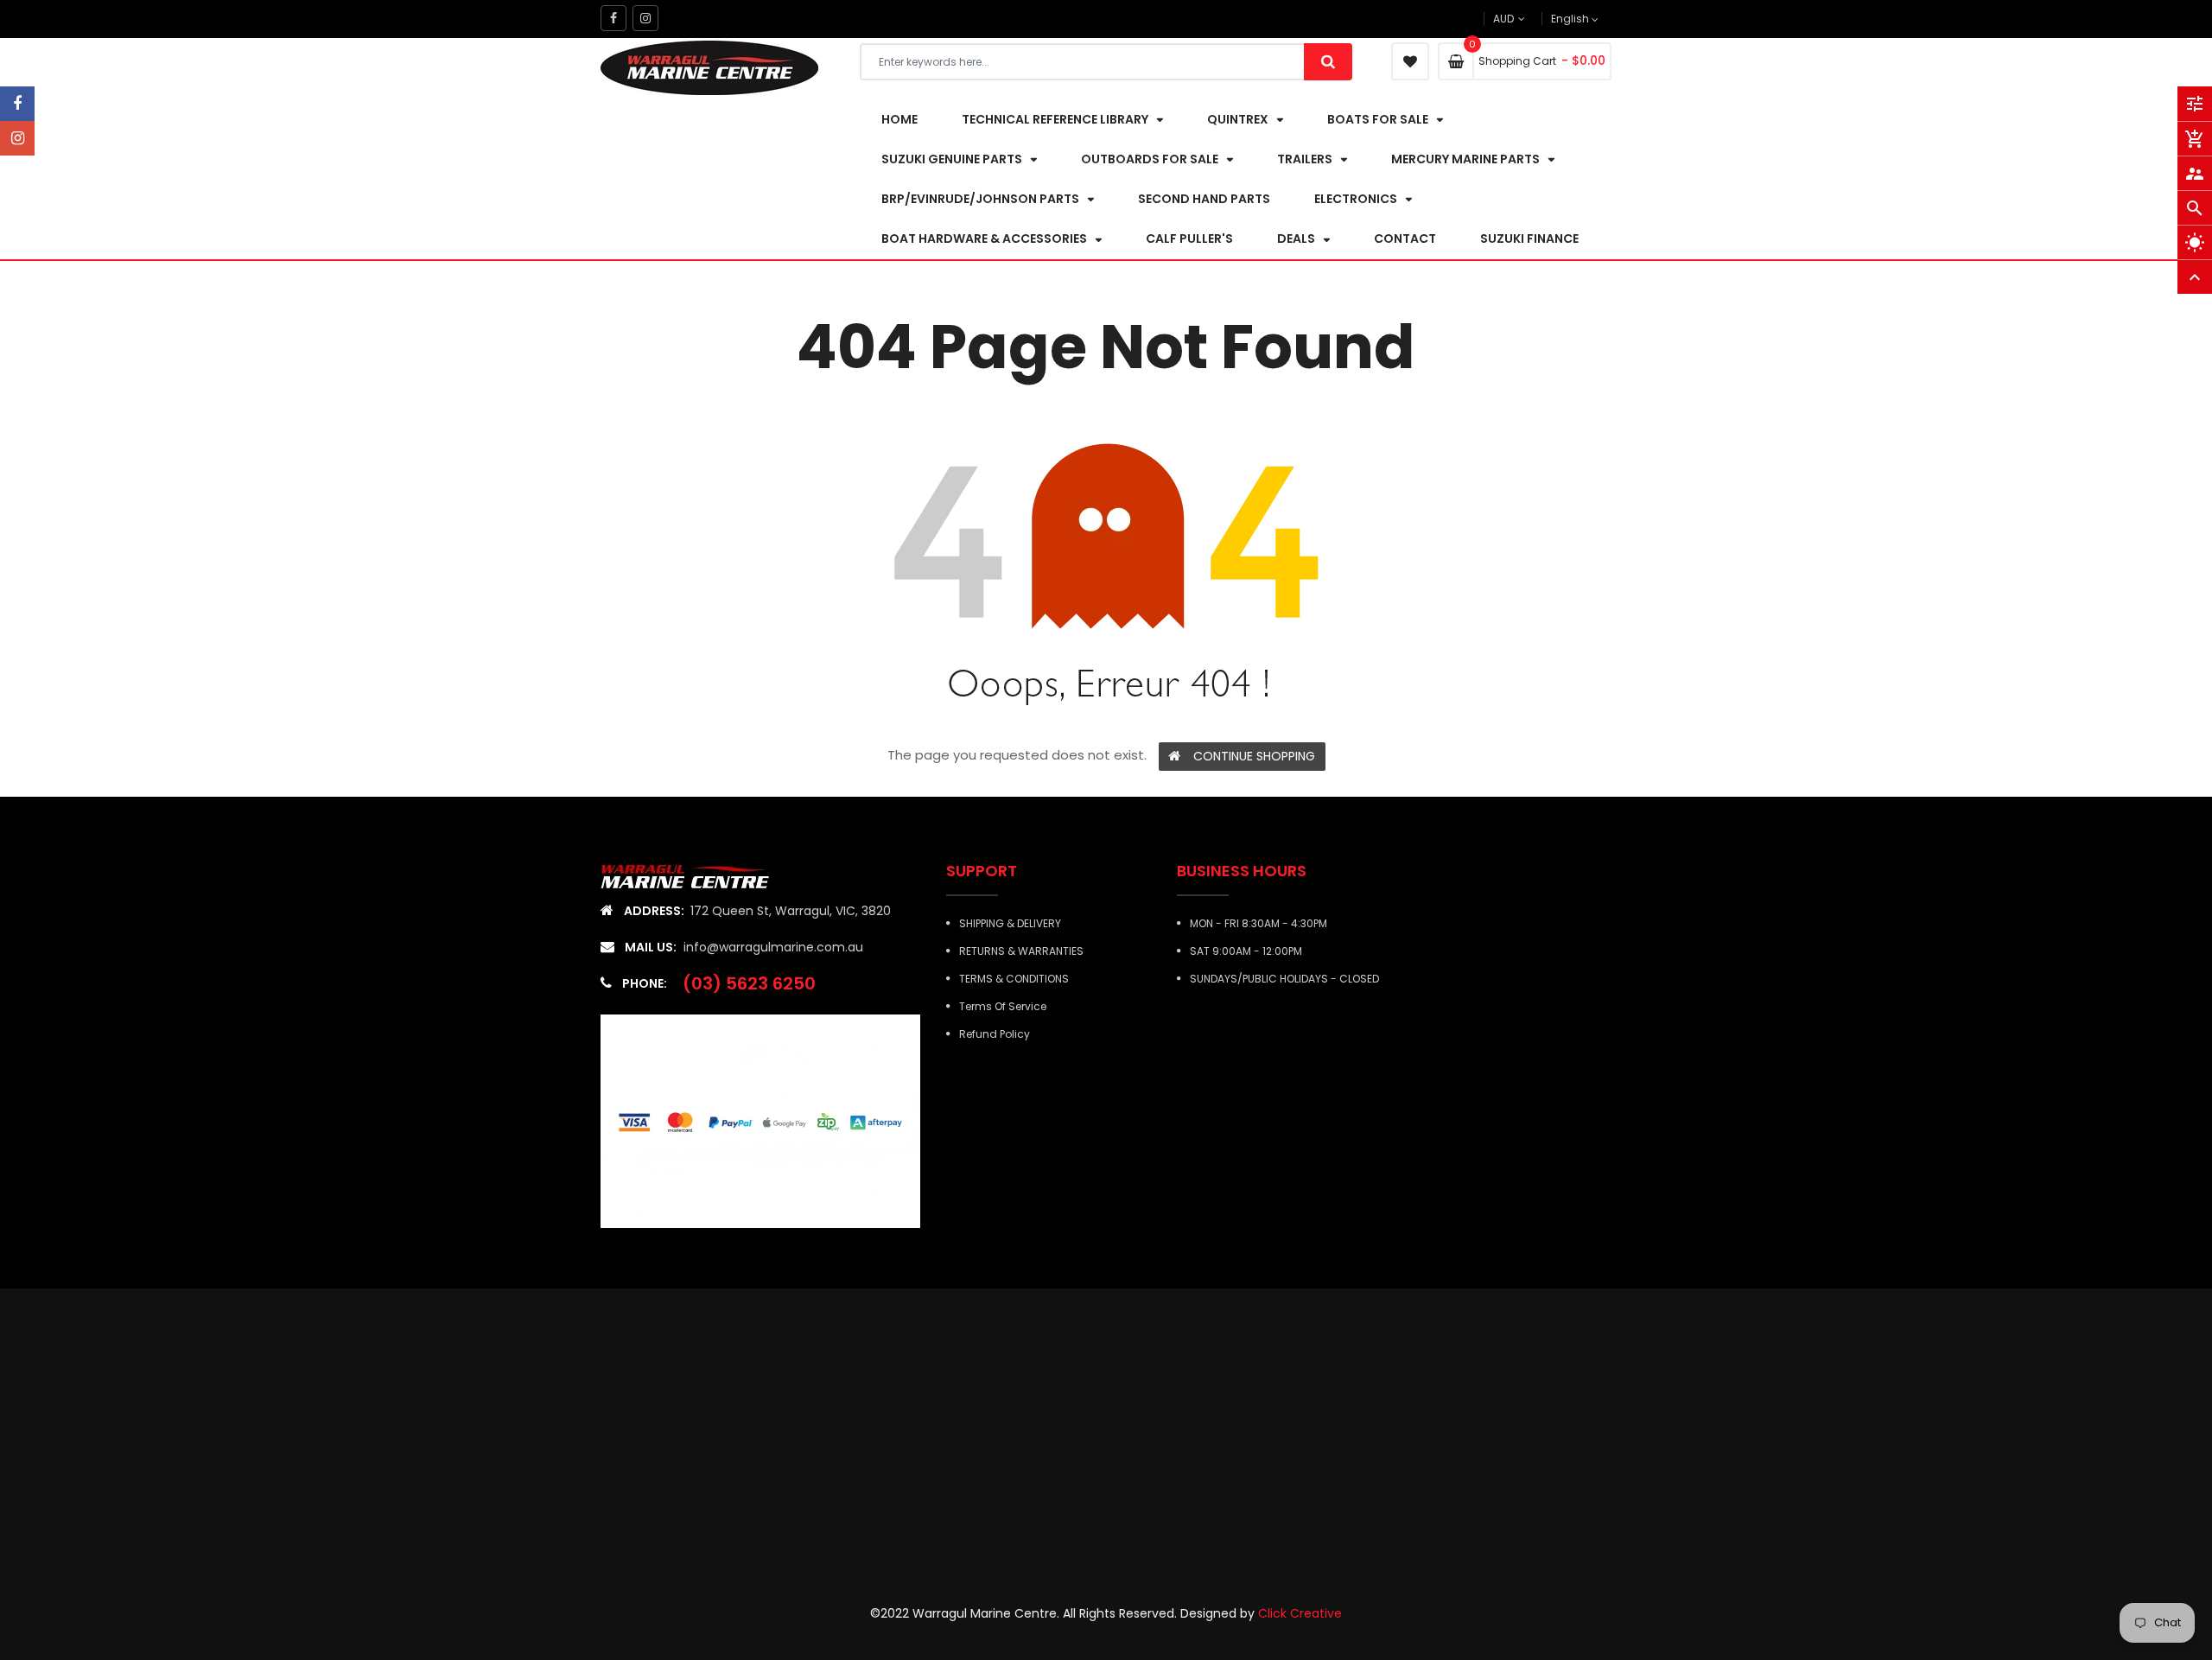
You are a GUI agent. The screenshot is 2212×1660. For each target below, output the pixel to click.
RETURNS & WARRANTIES (1021, 951)
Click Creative (1300, 1613)
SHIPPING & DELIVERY (1010, 923)
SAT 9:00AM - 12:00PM (1246, 951)
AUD (1532, 19)
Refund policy (995, 1034)
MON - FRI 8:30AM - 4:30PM (1259, 923)
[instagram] (17, 138)
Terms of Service (1003, 1006)
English (1571, 19)
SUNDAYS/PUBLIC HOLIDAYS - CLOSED (1284, 979)
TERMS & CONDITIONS (1014, 979)
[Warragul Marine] (698, 876)
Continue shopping (1254, 756)
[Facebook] (17, 104)
